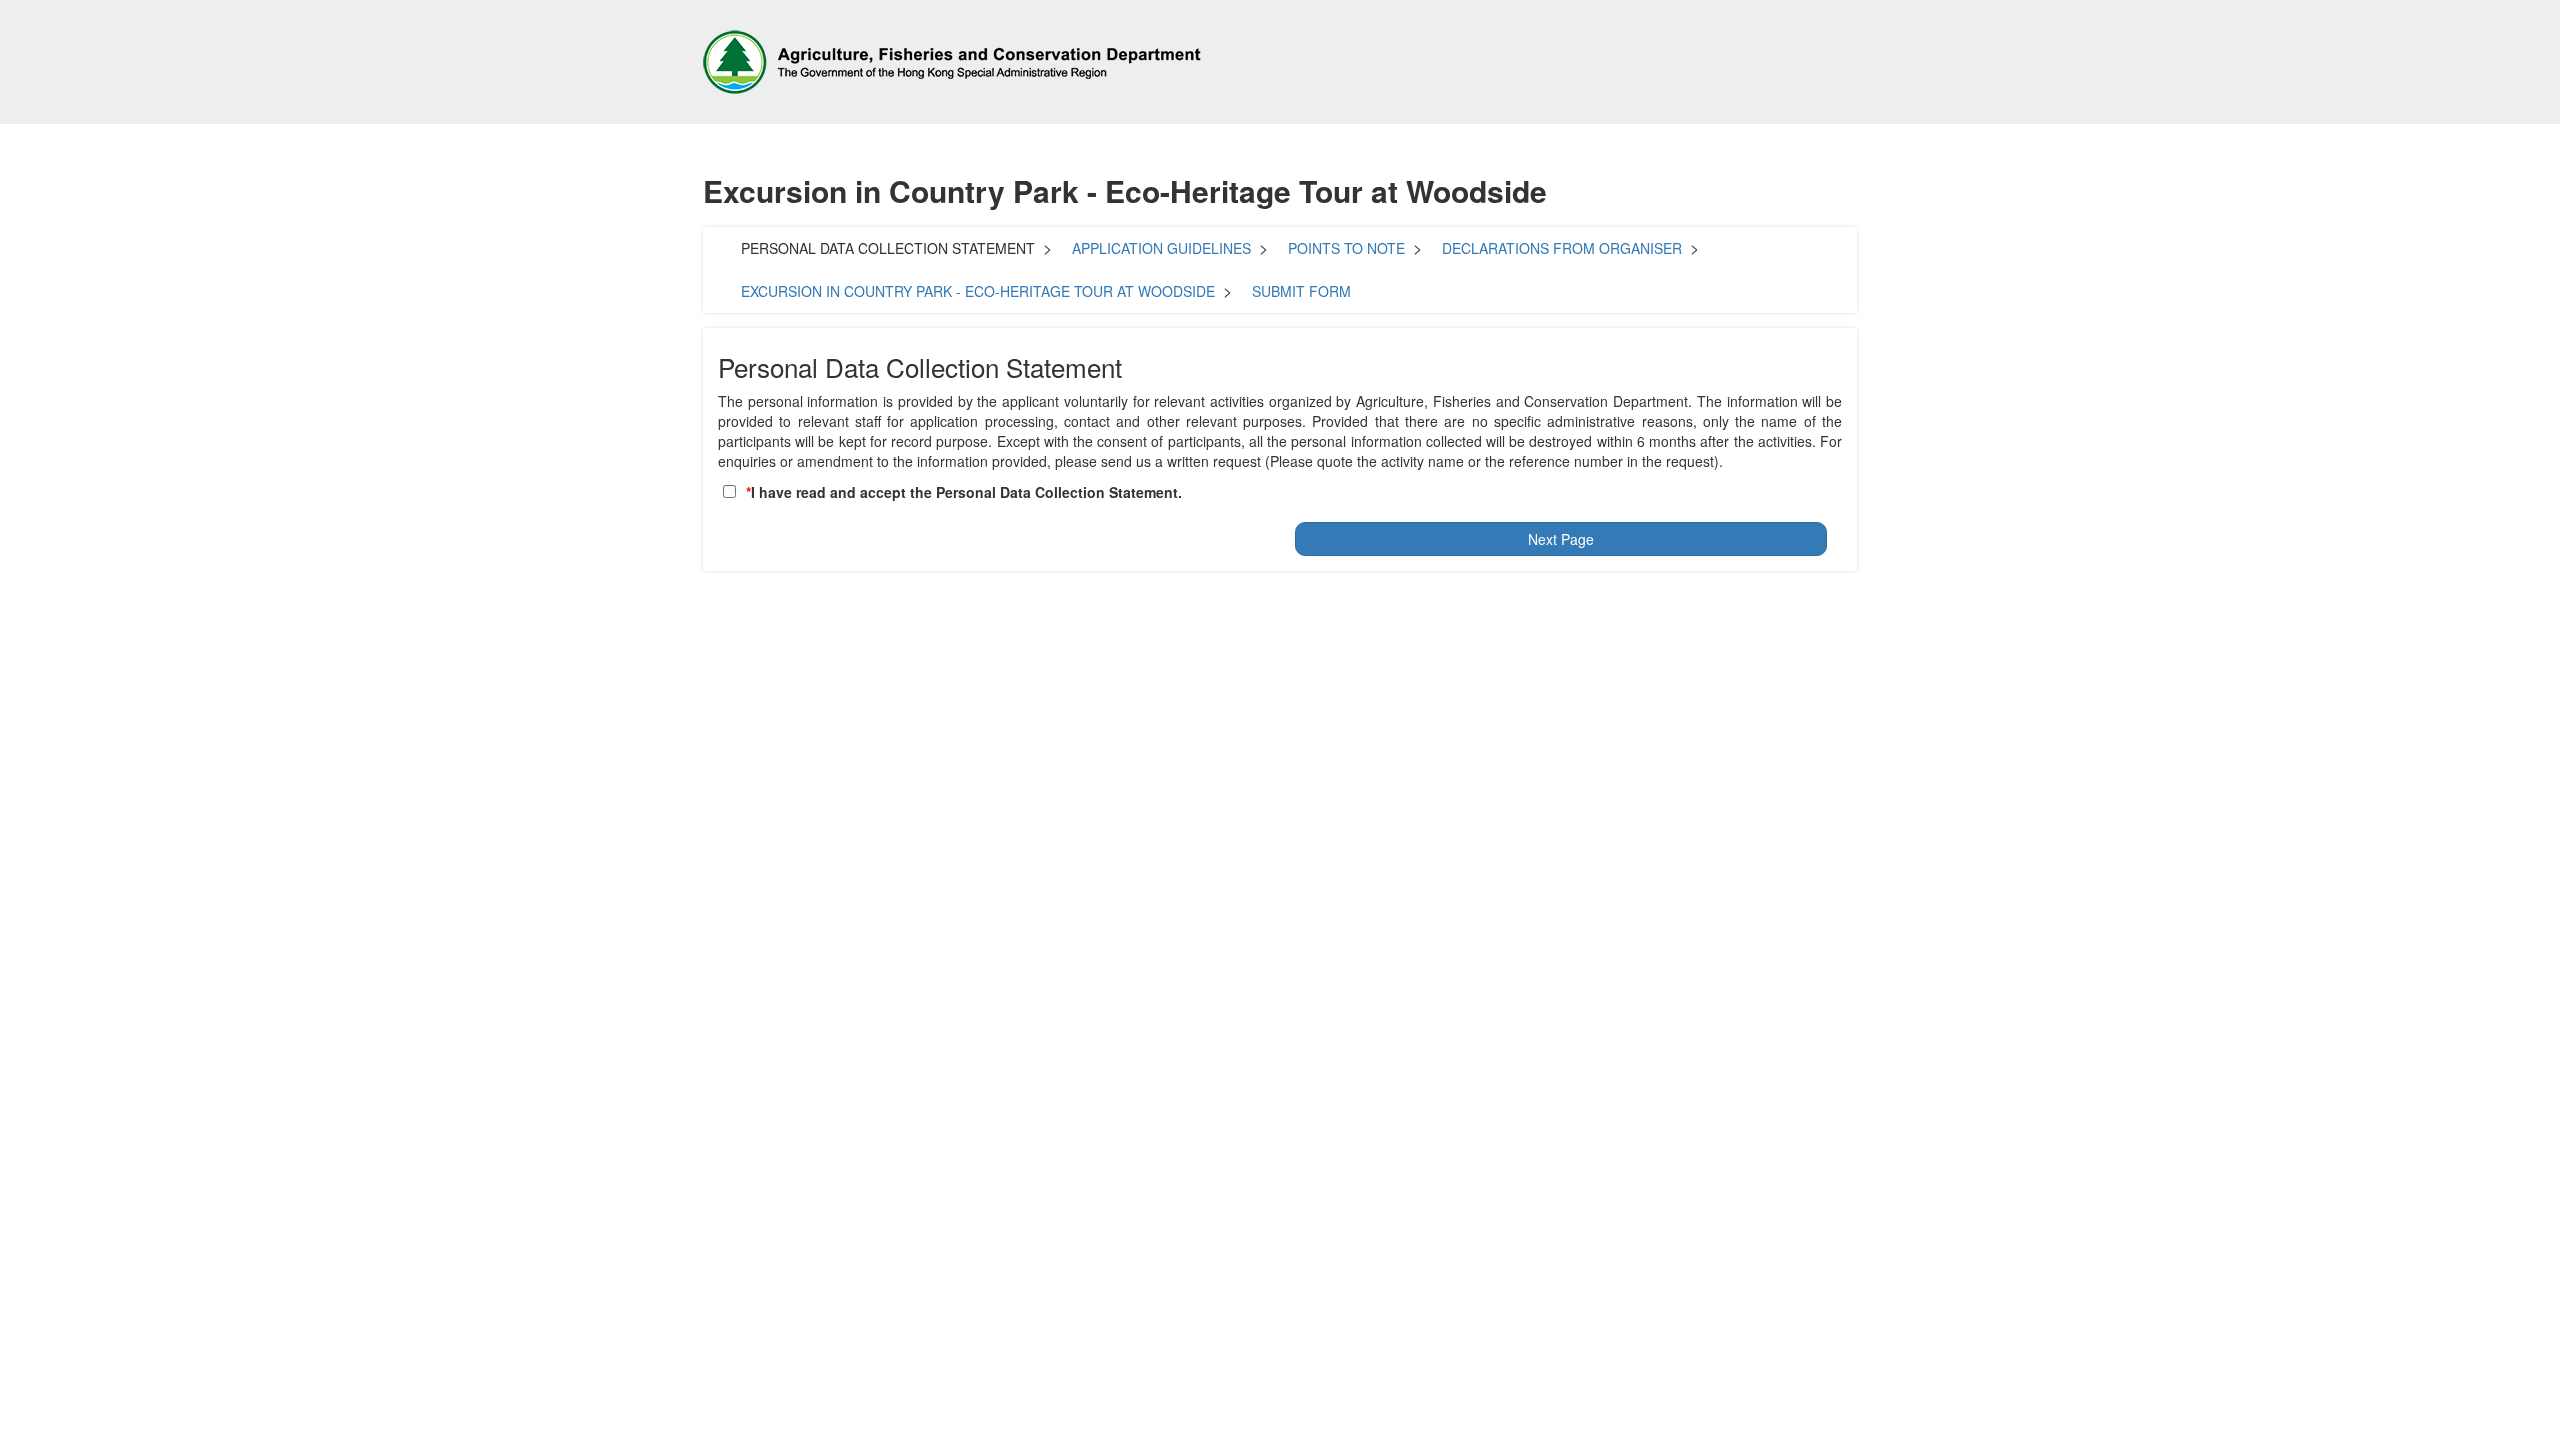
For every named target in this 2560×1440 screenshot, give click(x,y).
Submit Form (1301, 291)
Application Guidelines (1161, 248)
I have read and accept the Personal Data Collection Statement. (966, 492)
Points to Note (1346, 248)
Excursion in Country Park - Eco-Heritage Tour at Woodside (978, 291)
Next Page (1561, 539)
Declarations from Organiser (1562, 248)
